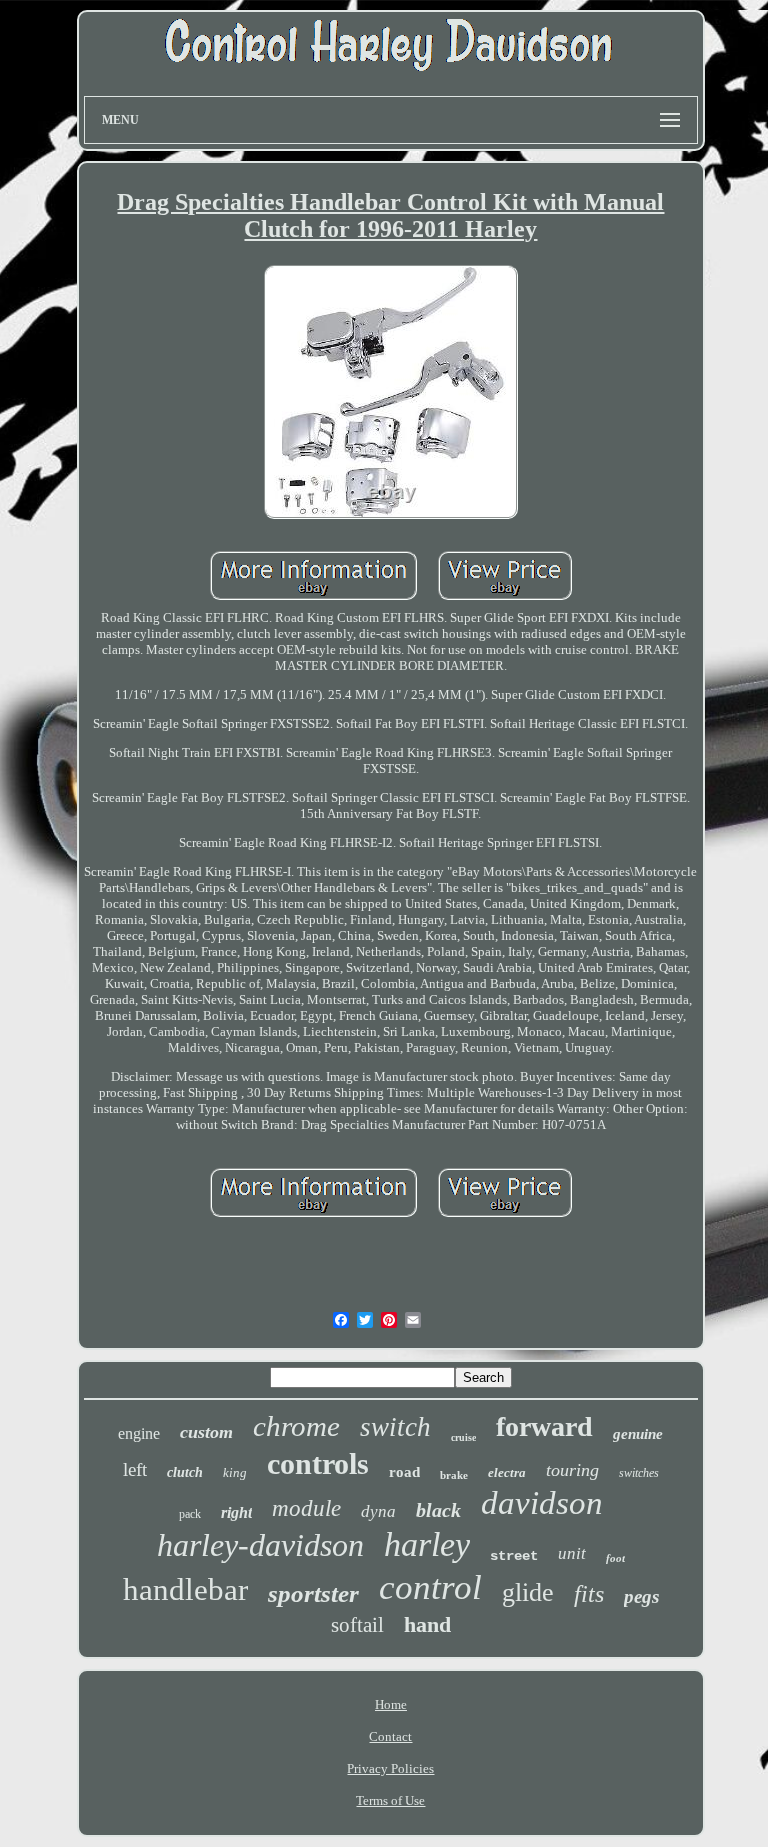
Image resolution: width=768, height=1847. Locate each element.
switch (395, 1427)
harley (427, 1544)
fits (589, 1594)
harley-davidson (260, 1545)
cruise (463, 1437)
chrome (296, 1426)
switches (639, 1473)
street (514, 1556)
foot (615, 1558)
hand (427, 1624)
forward (544, 1426)
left (135, 1469)
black (438, 1510)
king (235, 1472)
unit (572, 1553)
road (404, 1472)
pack (190, 1514)
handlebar (185, 1589)
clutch (185, 1472)
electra (507, 1472)
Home (391, 1704)
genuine (638, 1434)
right (236, 1512)
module (306, 1508)
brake (454, 1475)
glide (528, 1592)
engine (139, 1433)
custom (206, 1432)
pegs (641, 1596)
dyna (378, 1511)
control (430, 1587)
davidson (542, 1503)
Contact (390, 1736)
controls (318, 1463)
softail (357, 1625)
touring (572, 1470)
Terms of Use (390, 1800)
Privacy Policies (390, 1768)
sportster (313, 1593)
